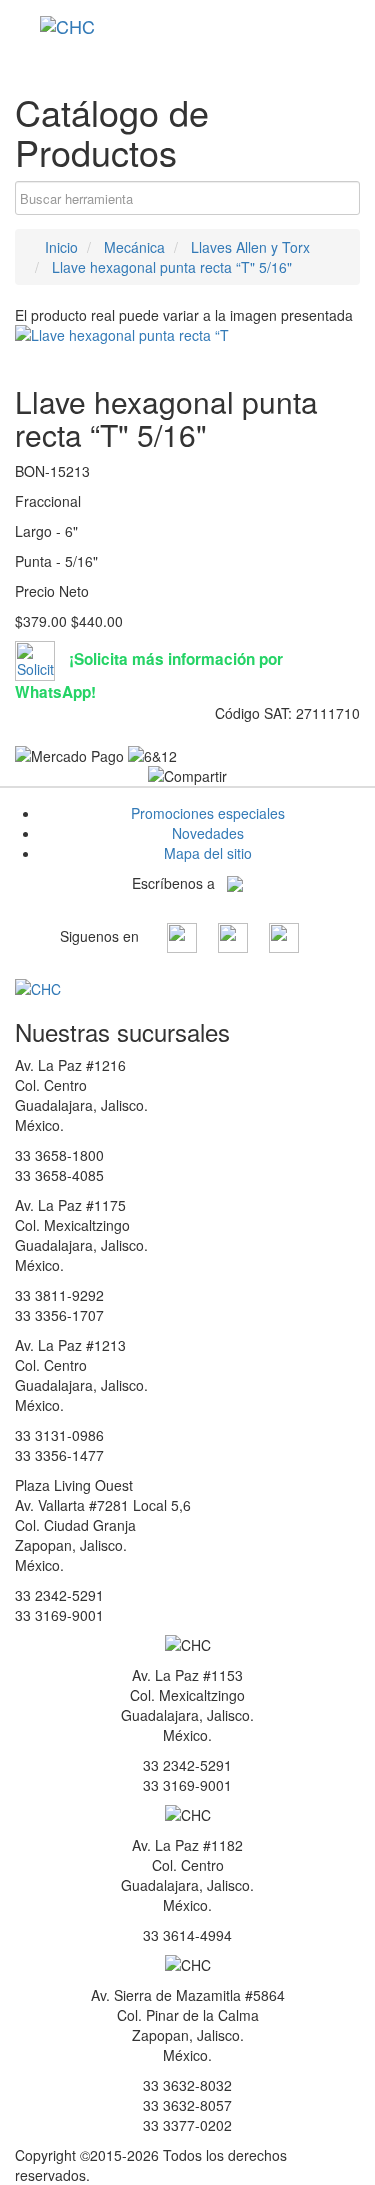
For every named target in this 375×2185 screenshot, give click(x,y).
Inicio (59, 247)
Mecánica (134, 247)
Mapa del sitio (208, 853)
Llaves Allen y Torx (250, 247)
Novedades (208, 833)
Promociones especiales (208, 813)
